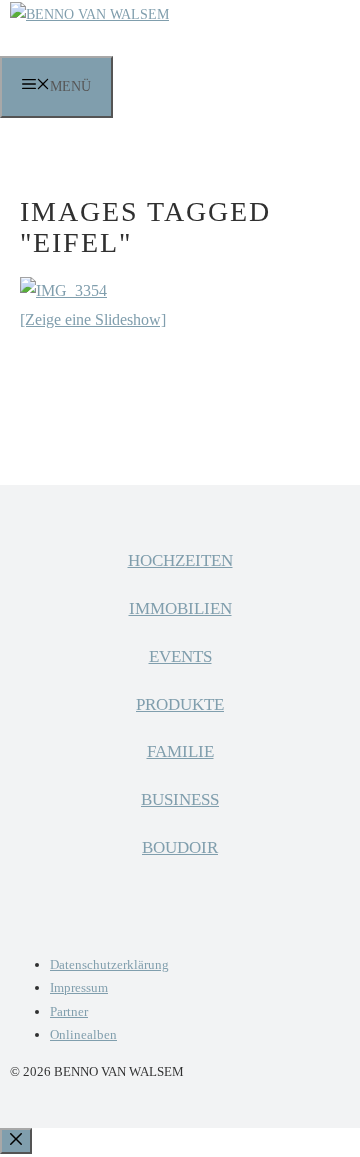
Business (180, 799)
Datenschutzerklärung (109, 964)
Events (180, 656)
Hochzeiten (180, 560)
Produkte (180, 704)
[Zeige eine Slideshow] (93, 319)
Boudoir (180, 847)
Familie (180, 751)
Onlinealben (83, 1034)
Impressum (79, 987)
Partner (69, 1011)
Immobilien (180, 608)
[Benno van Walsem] (89, 14)
